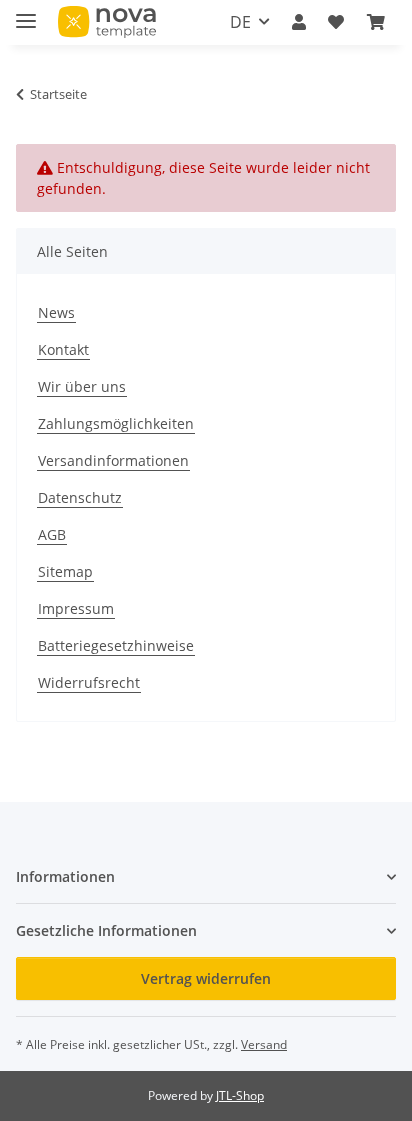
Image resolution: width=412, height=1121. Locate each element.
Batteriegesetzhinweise (116, 645)
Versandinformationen (113, 460)
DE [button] (240, 22)
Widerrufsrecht (89, 682)
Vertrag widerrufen (206, 978)
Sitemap (65, 571)
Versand (264, 1044)
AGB (52, 534)
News (56, 312)
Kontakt (63, 349)
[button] (299, 22)
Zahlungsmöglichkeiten (116, 423)
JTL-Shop (240, 1095)
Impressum (76, 608)
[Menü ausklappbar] (26, 12)
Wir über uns (82, 386)
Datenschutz (80, 497)
